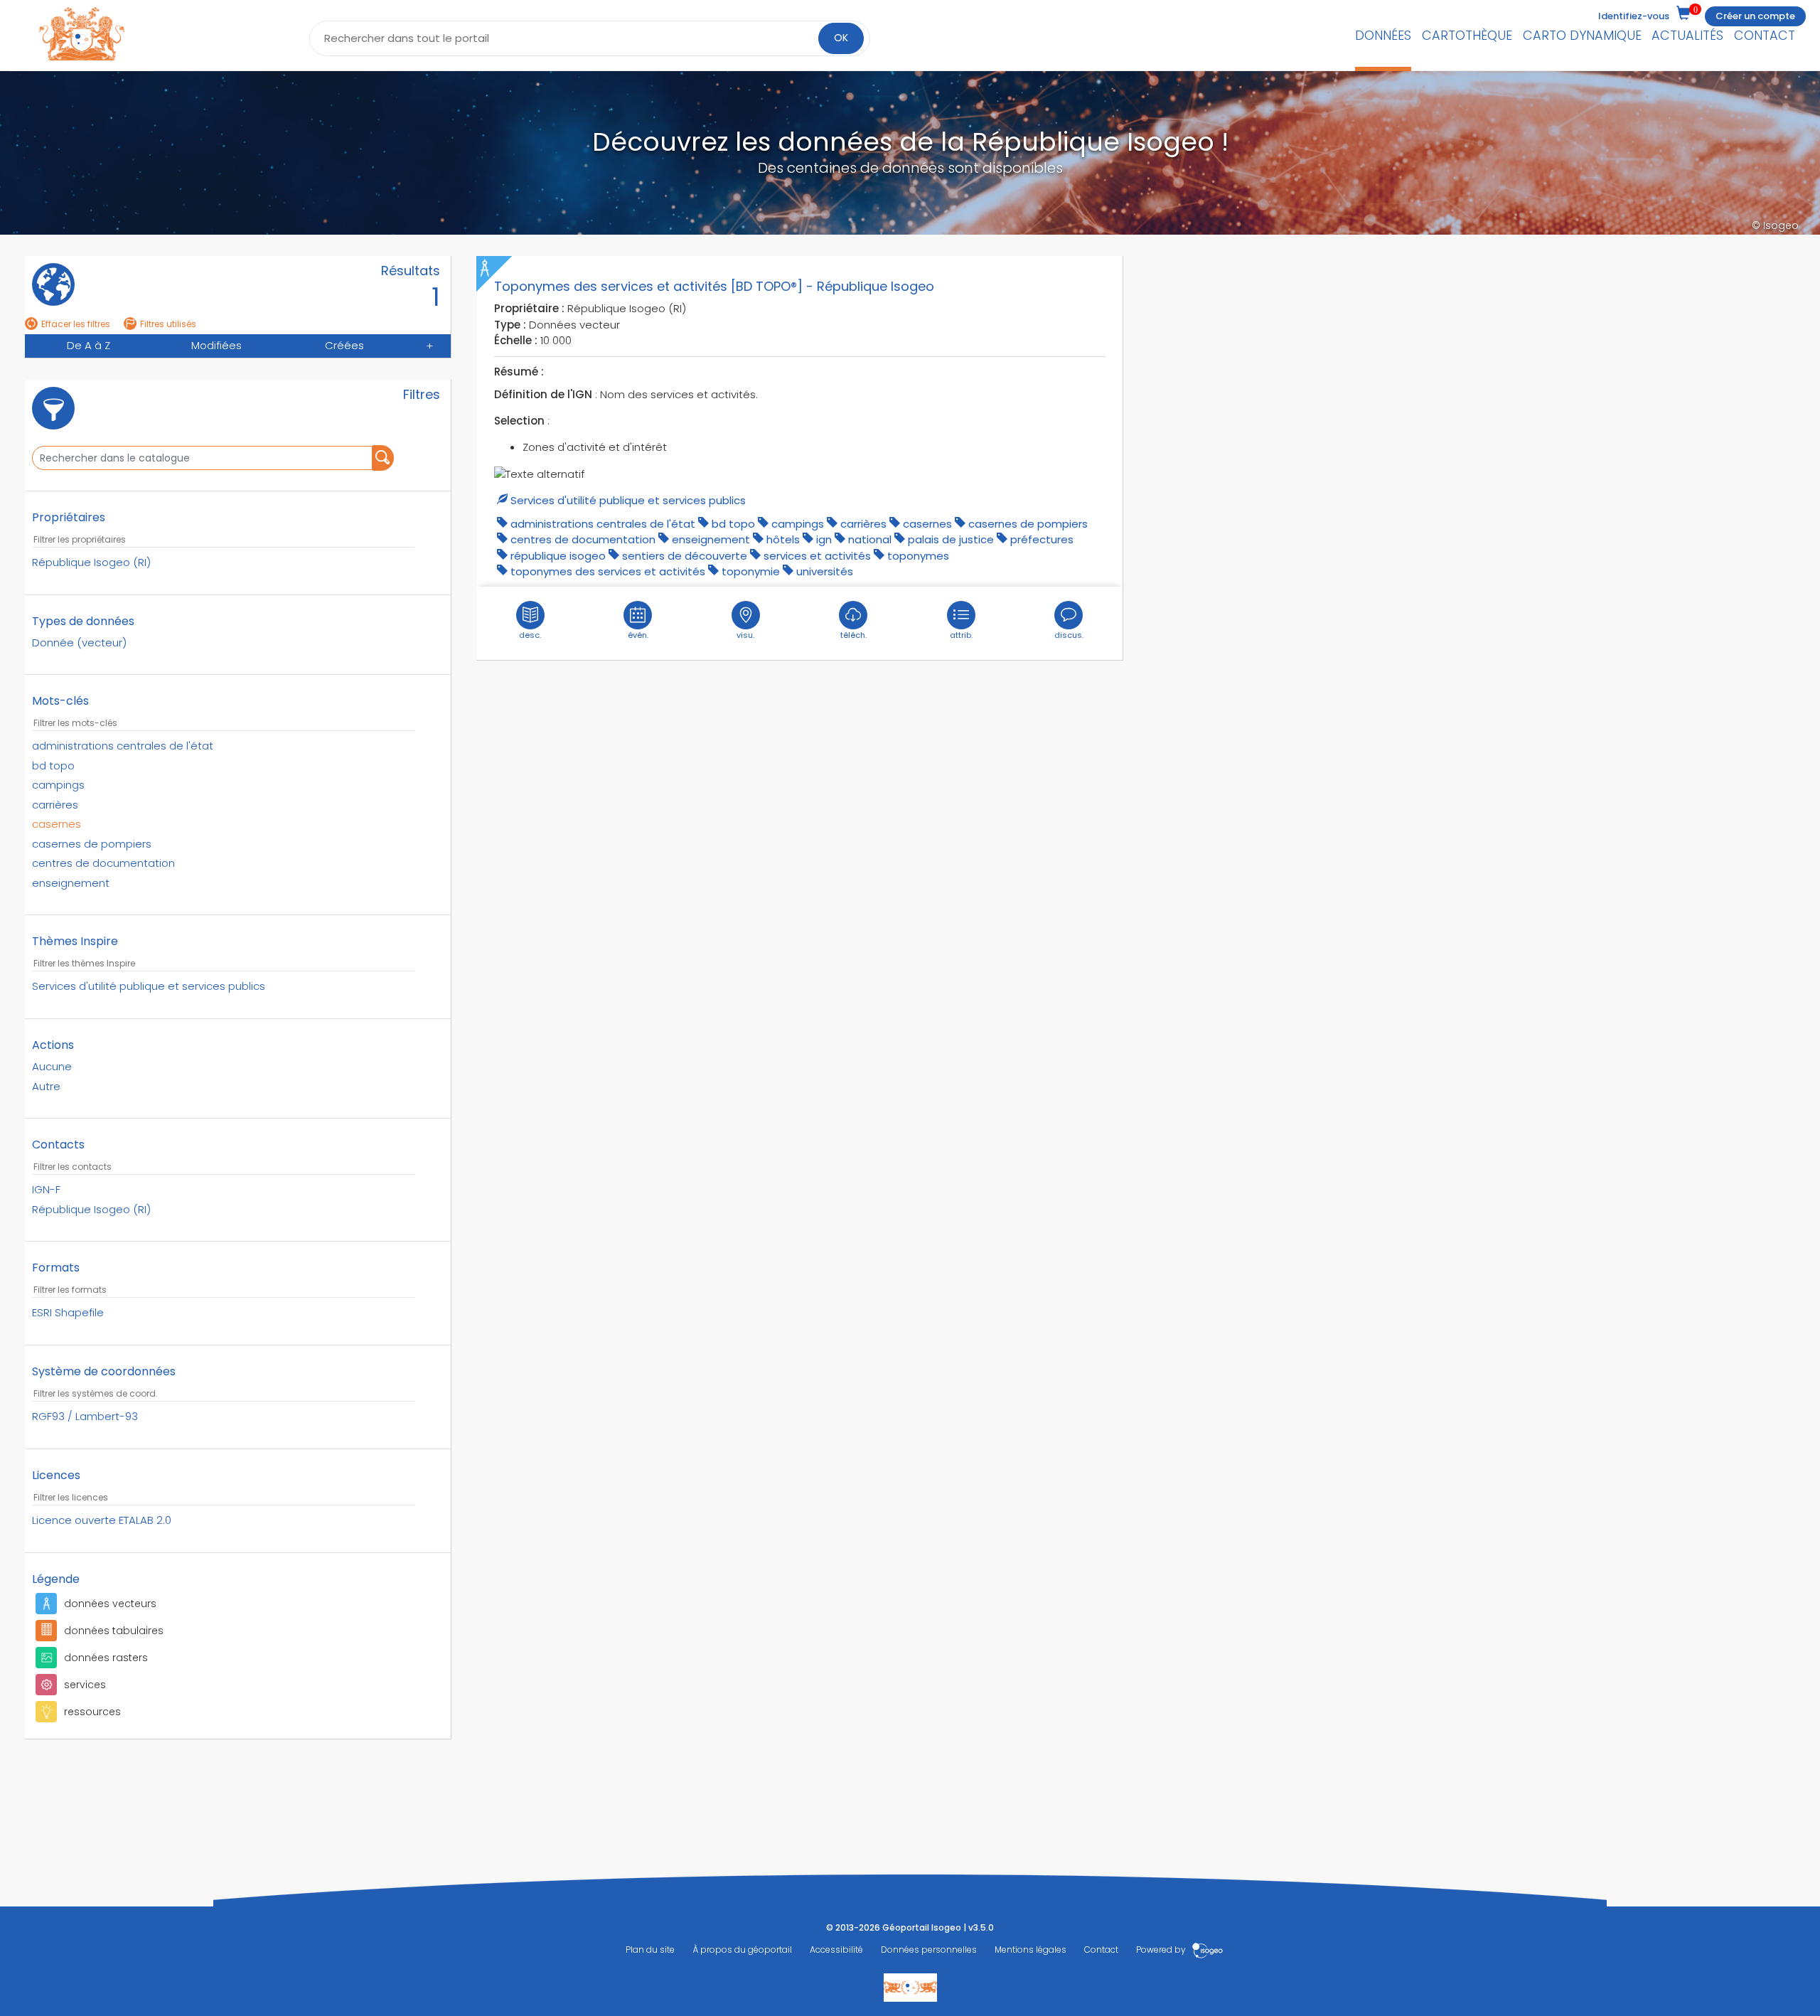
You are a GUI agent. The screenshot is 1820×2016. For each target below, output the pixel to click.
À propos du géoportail (742, 1950)
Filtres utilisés (168, 324)
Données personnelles (929, 1950)
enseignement (711, 539)
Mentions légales (1031, 1950)
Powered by (1162, 1950)
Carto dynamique (1582, 35)
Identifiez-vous (1634, 16)
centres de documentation (583, 539)
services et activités (817, 556)
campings (798, 524)
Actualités (1687, 35)
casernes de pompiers (1028, 524)
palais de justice (951, 539)
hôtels (783, 539)
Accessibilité (836, 1950)
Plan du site (650, 1950)
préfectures (1042, 539)
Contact (1765, 35)
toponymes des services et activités (608, 571)
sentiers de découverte (685, 556)
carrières (863, 524)
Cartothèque (1467, 35)
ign (824, 539)
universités (825, 571)
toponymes (918, 556)
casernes (927, 524)
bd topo (733, 524)
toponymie (751, 571)
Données (1383, 35)
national (870, 539)
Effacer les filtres (76, 324)
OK (841, 38)
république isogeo (558, 556)
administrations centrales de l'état (603, 524)
